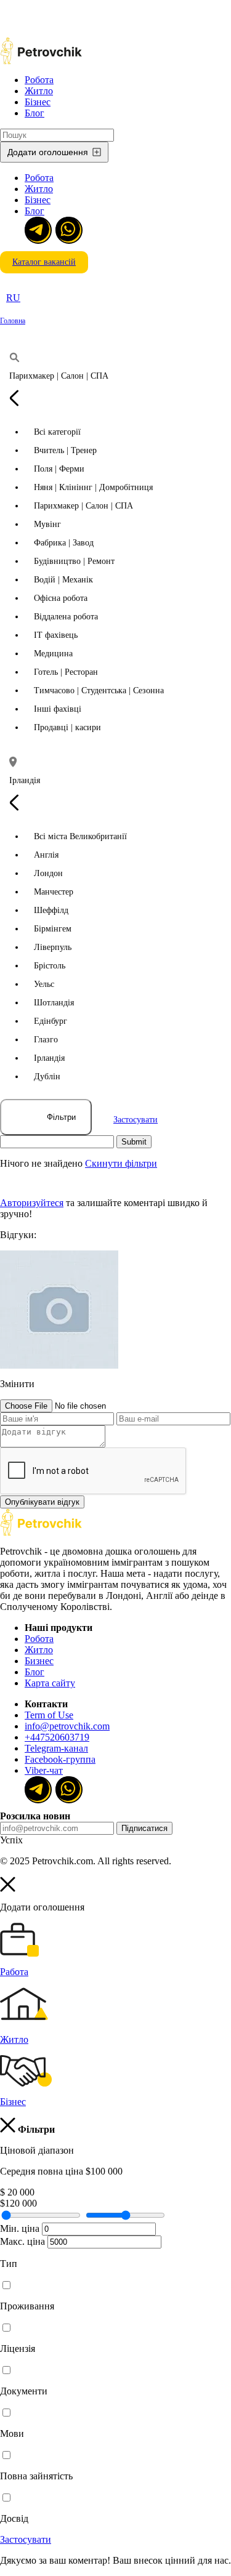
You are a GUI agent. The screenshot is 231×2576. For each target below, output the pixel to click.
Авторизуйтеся (32, 1203)
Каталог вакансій (44, 262)
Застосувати (136, 1120)
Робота (39, 80)
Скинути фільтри (121, 1163)
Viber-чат (44, 1770)
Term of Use (49, 1715)
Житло (39, 91)
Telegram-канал (56, 1748)
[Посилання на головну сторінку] (41, 1533)
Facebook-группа (60, 1759)
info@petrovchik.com (67, 1726)
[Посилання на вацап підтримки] (68, 229)
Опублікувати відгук (42, 1502)
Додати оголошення (48, 152)
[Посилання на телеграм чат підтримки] (37, 229)
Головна (13, 321)
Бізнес (38, 102)
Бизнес (39, 1661)
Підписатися (144, 1828)
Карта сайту (50, 1683)
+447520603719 (57, 1737)
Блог (34, 113)
